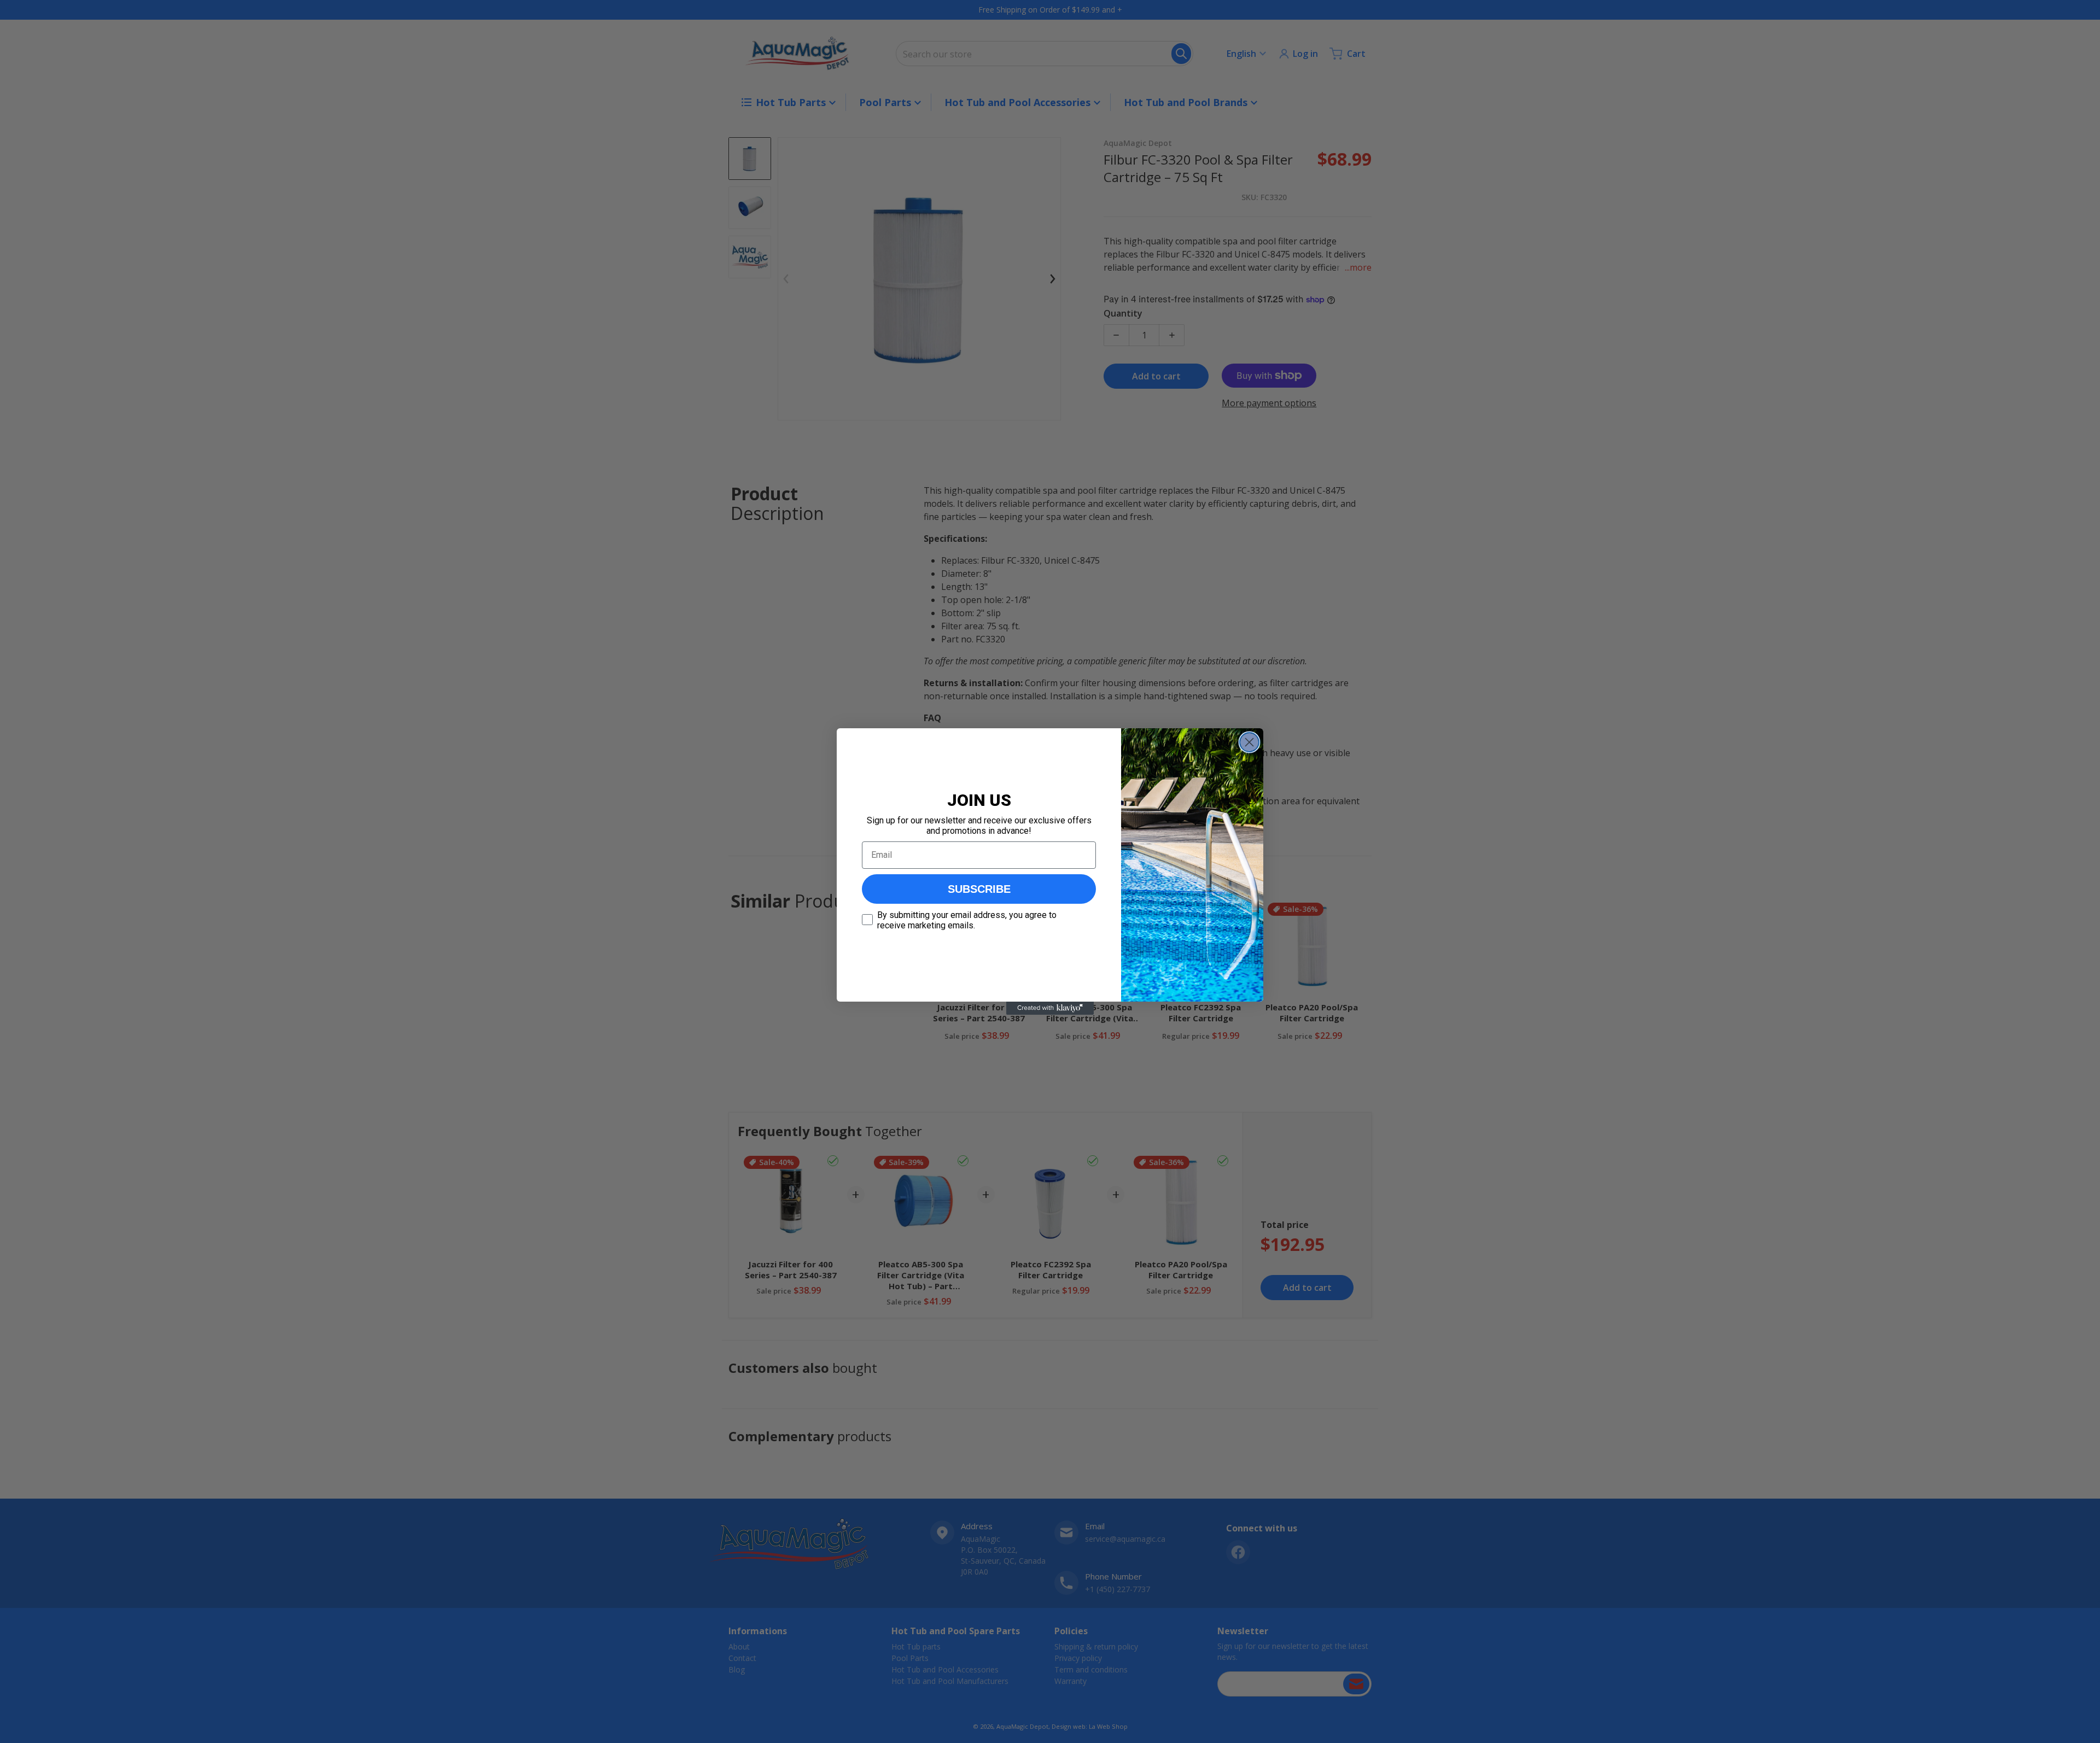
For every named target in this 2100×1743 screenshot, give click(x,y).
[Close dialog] (1249, 742)
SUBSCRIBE (979, 889)
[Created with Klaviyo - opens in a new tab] (1050, 1008)
